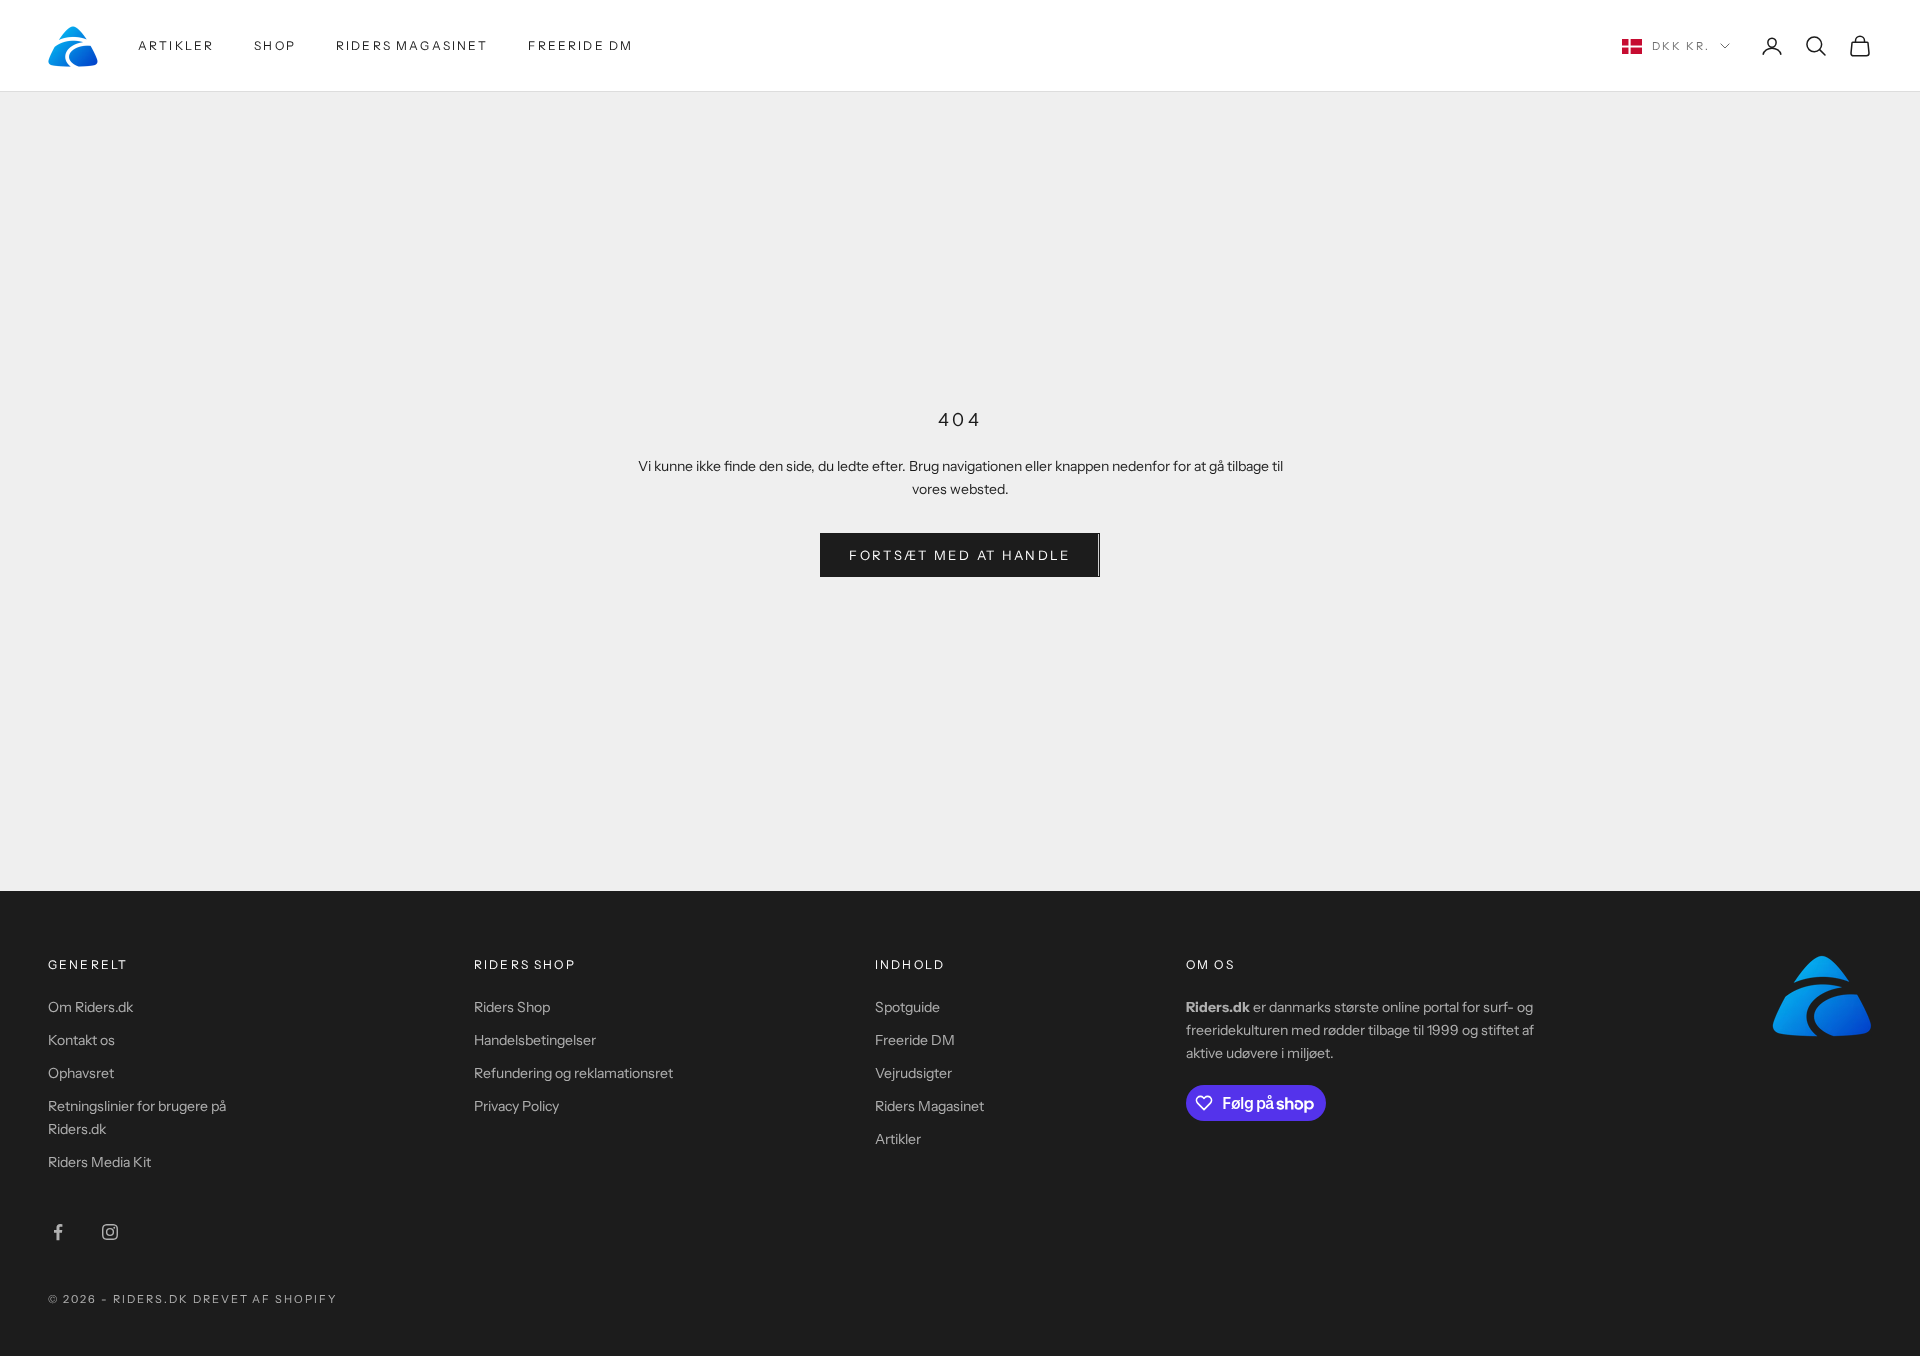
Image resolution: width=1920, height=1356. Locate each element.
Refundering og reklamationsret (573, 1073)
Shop (275, 45)
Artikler (176, 45)
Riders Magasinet (412, 45)
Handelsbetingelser (535, 1040)
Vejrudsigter (913, 1073)
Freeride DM (580, 45)
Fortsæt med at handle (959, 555)
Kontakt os (81, 1040)
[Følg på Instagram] (110, 1232)
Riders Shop (512, 1007)
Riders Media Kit (99, 1162)
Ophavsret (81, 1073)
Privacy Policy (516, 1106)
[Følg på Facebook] (58, 1232)
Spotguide (907, 1007)
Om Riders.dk (90, 1007)
